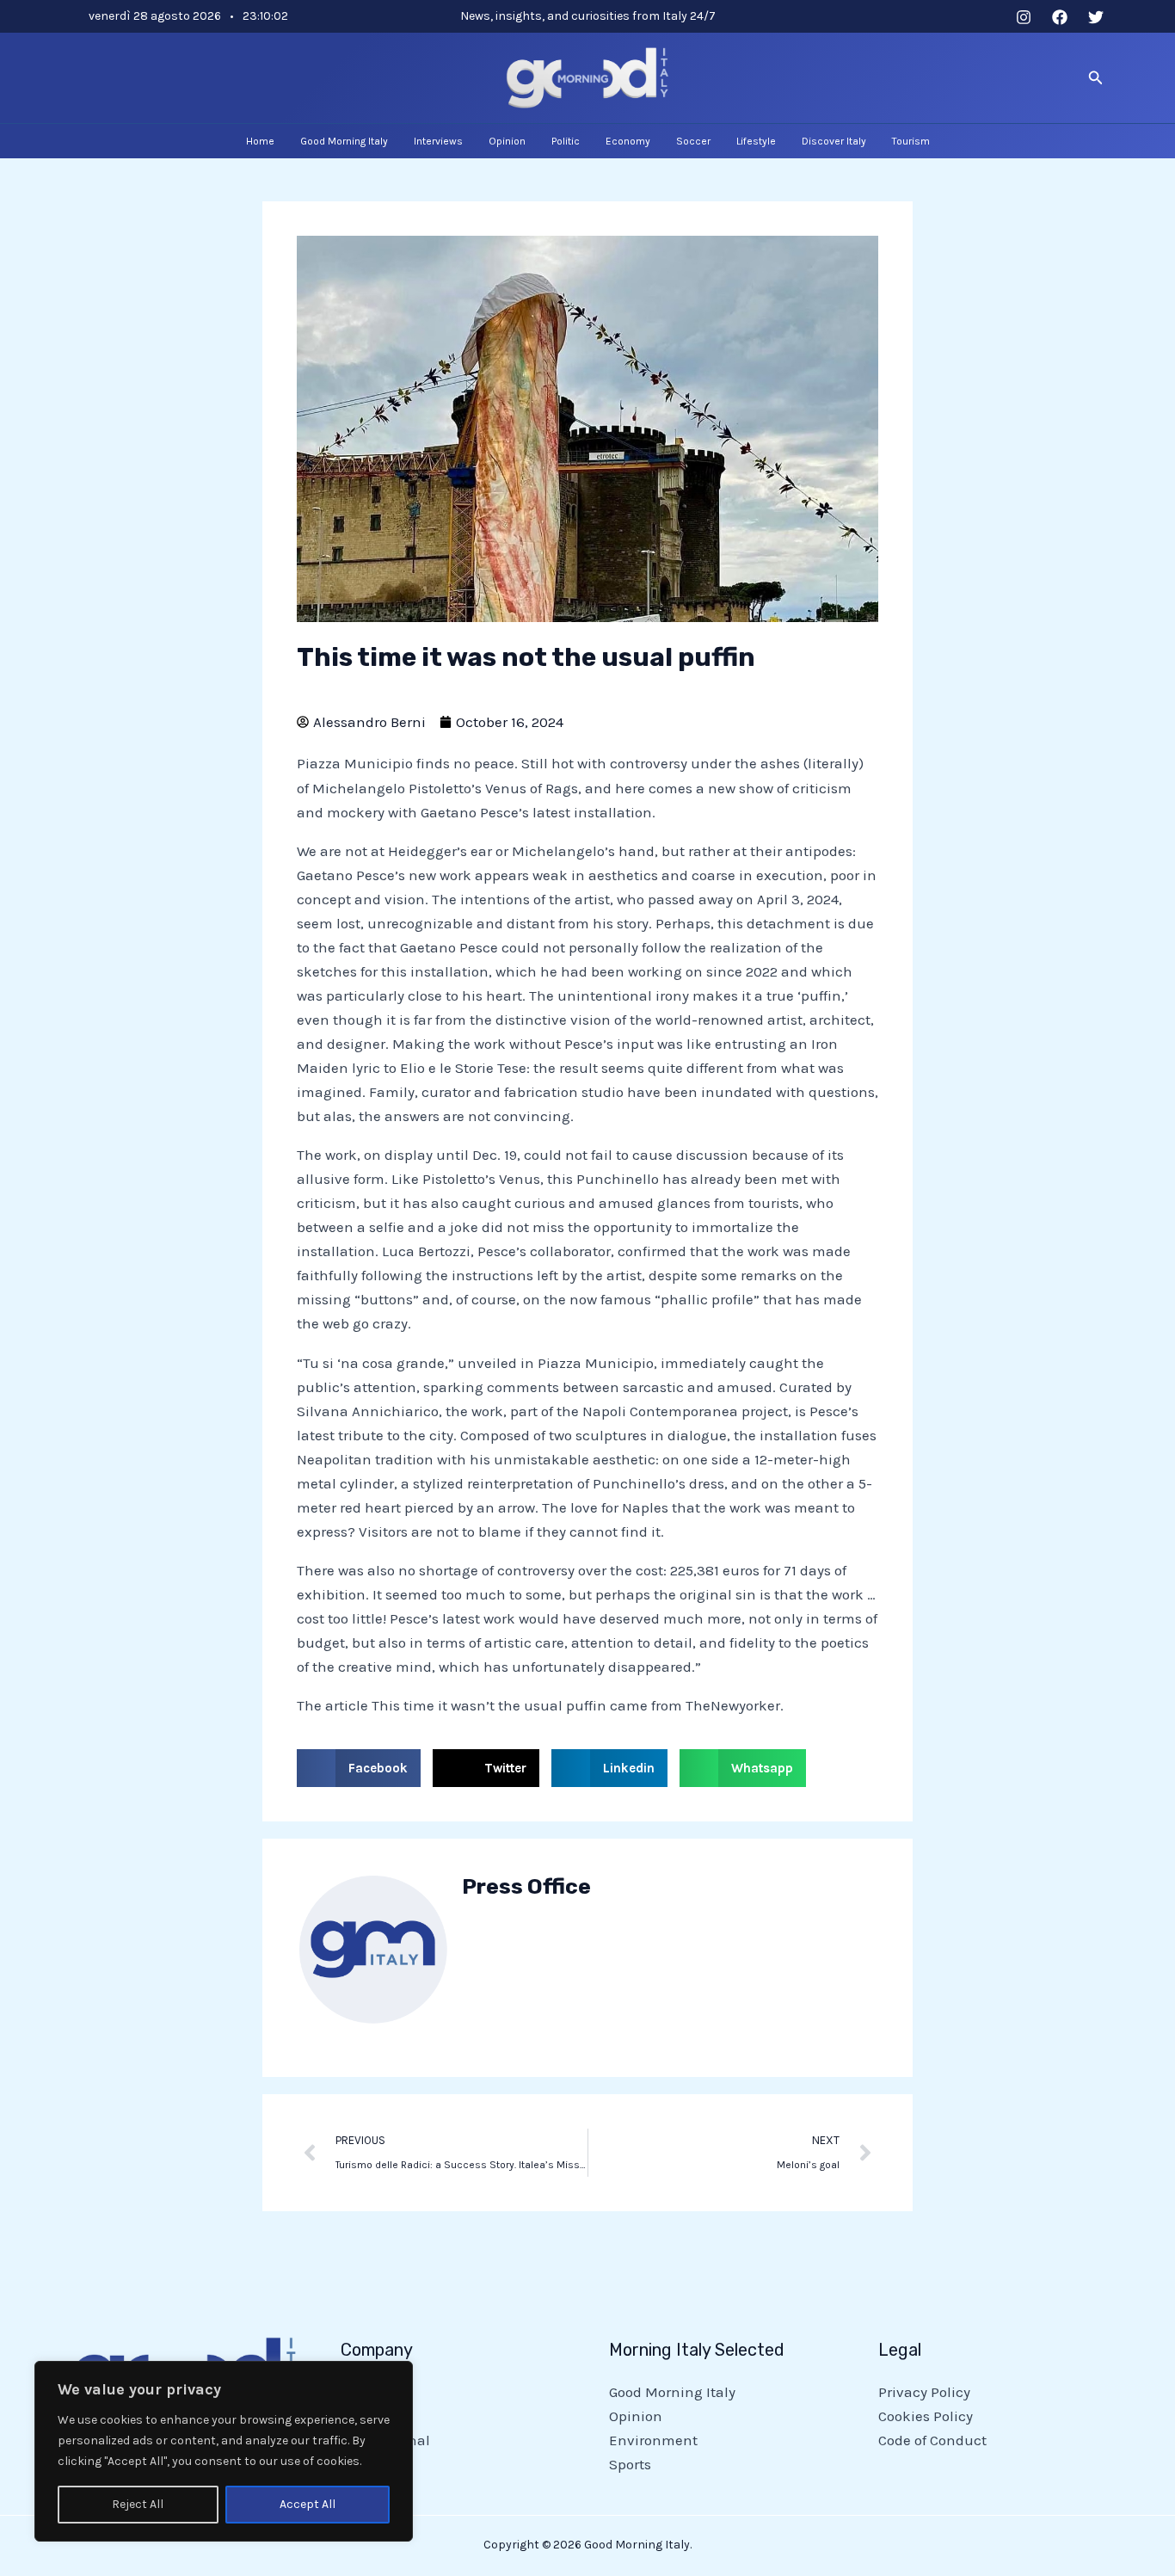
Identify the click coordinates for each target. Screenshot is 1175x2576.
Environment (653, 2440)
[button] (1096, 78)
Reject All (138, 2504)
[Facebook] (1060, 17)
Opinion (636, 2416)
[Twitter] (1096, 17)
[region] (224, 2451)
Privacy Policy (924, 2392)
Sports (630, 2464)
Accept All (308, 2504)
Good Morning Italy (672, 2392)
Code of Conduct (932, 2440)
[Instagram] (1024, 17)
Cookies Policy (926, 2416)
